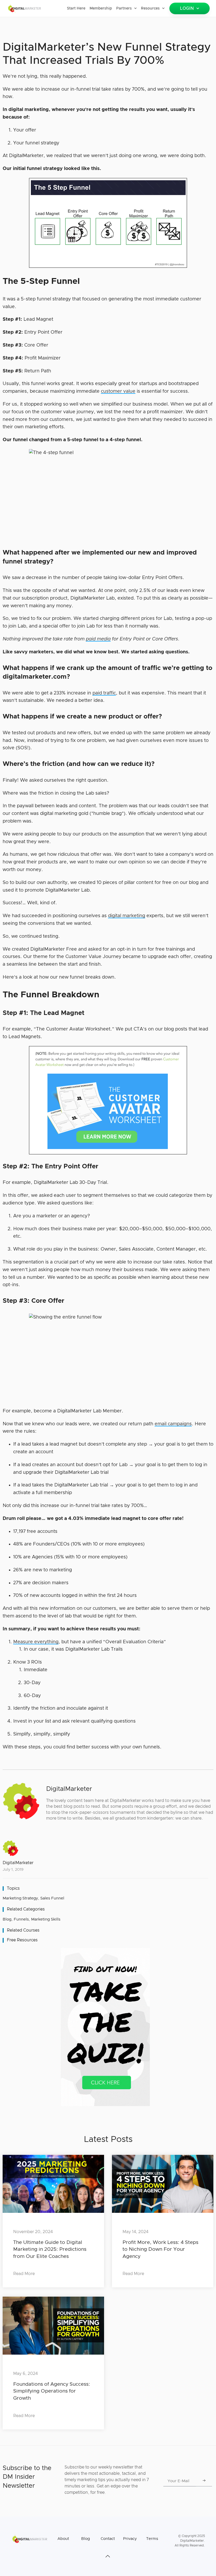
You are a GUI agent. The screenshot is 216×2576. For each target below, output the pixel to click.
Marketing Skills (46, 1919)
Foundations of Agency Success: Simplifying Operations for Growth (52, 2391)
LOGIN (187, 8)
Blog (7, 1919)
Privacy (130, 2539)
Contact (108, 2539)
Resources (150, 8)
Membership (101, 8)
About (63, 2539)
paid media (98, 639)
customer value (118, 391)
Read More (24, 2274)
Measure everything (36, 1642)
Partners (124, 8)
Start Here (76, 8)
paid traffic (104, 693)
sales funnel (52, 1898)
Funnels (21, 1919)
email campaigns (173, 1424)
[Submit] (204, 2481)
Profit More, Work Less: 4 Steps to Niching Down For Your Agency (160, 2249)
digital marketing (127, 916)
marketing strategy (20, 1898)
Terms (152, 2539)
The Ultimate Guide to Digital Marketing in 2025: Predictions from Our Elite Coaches (50, 2249)
